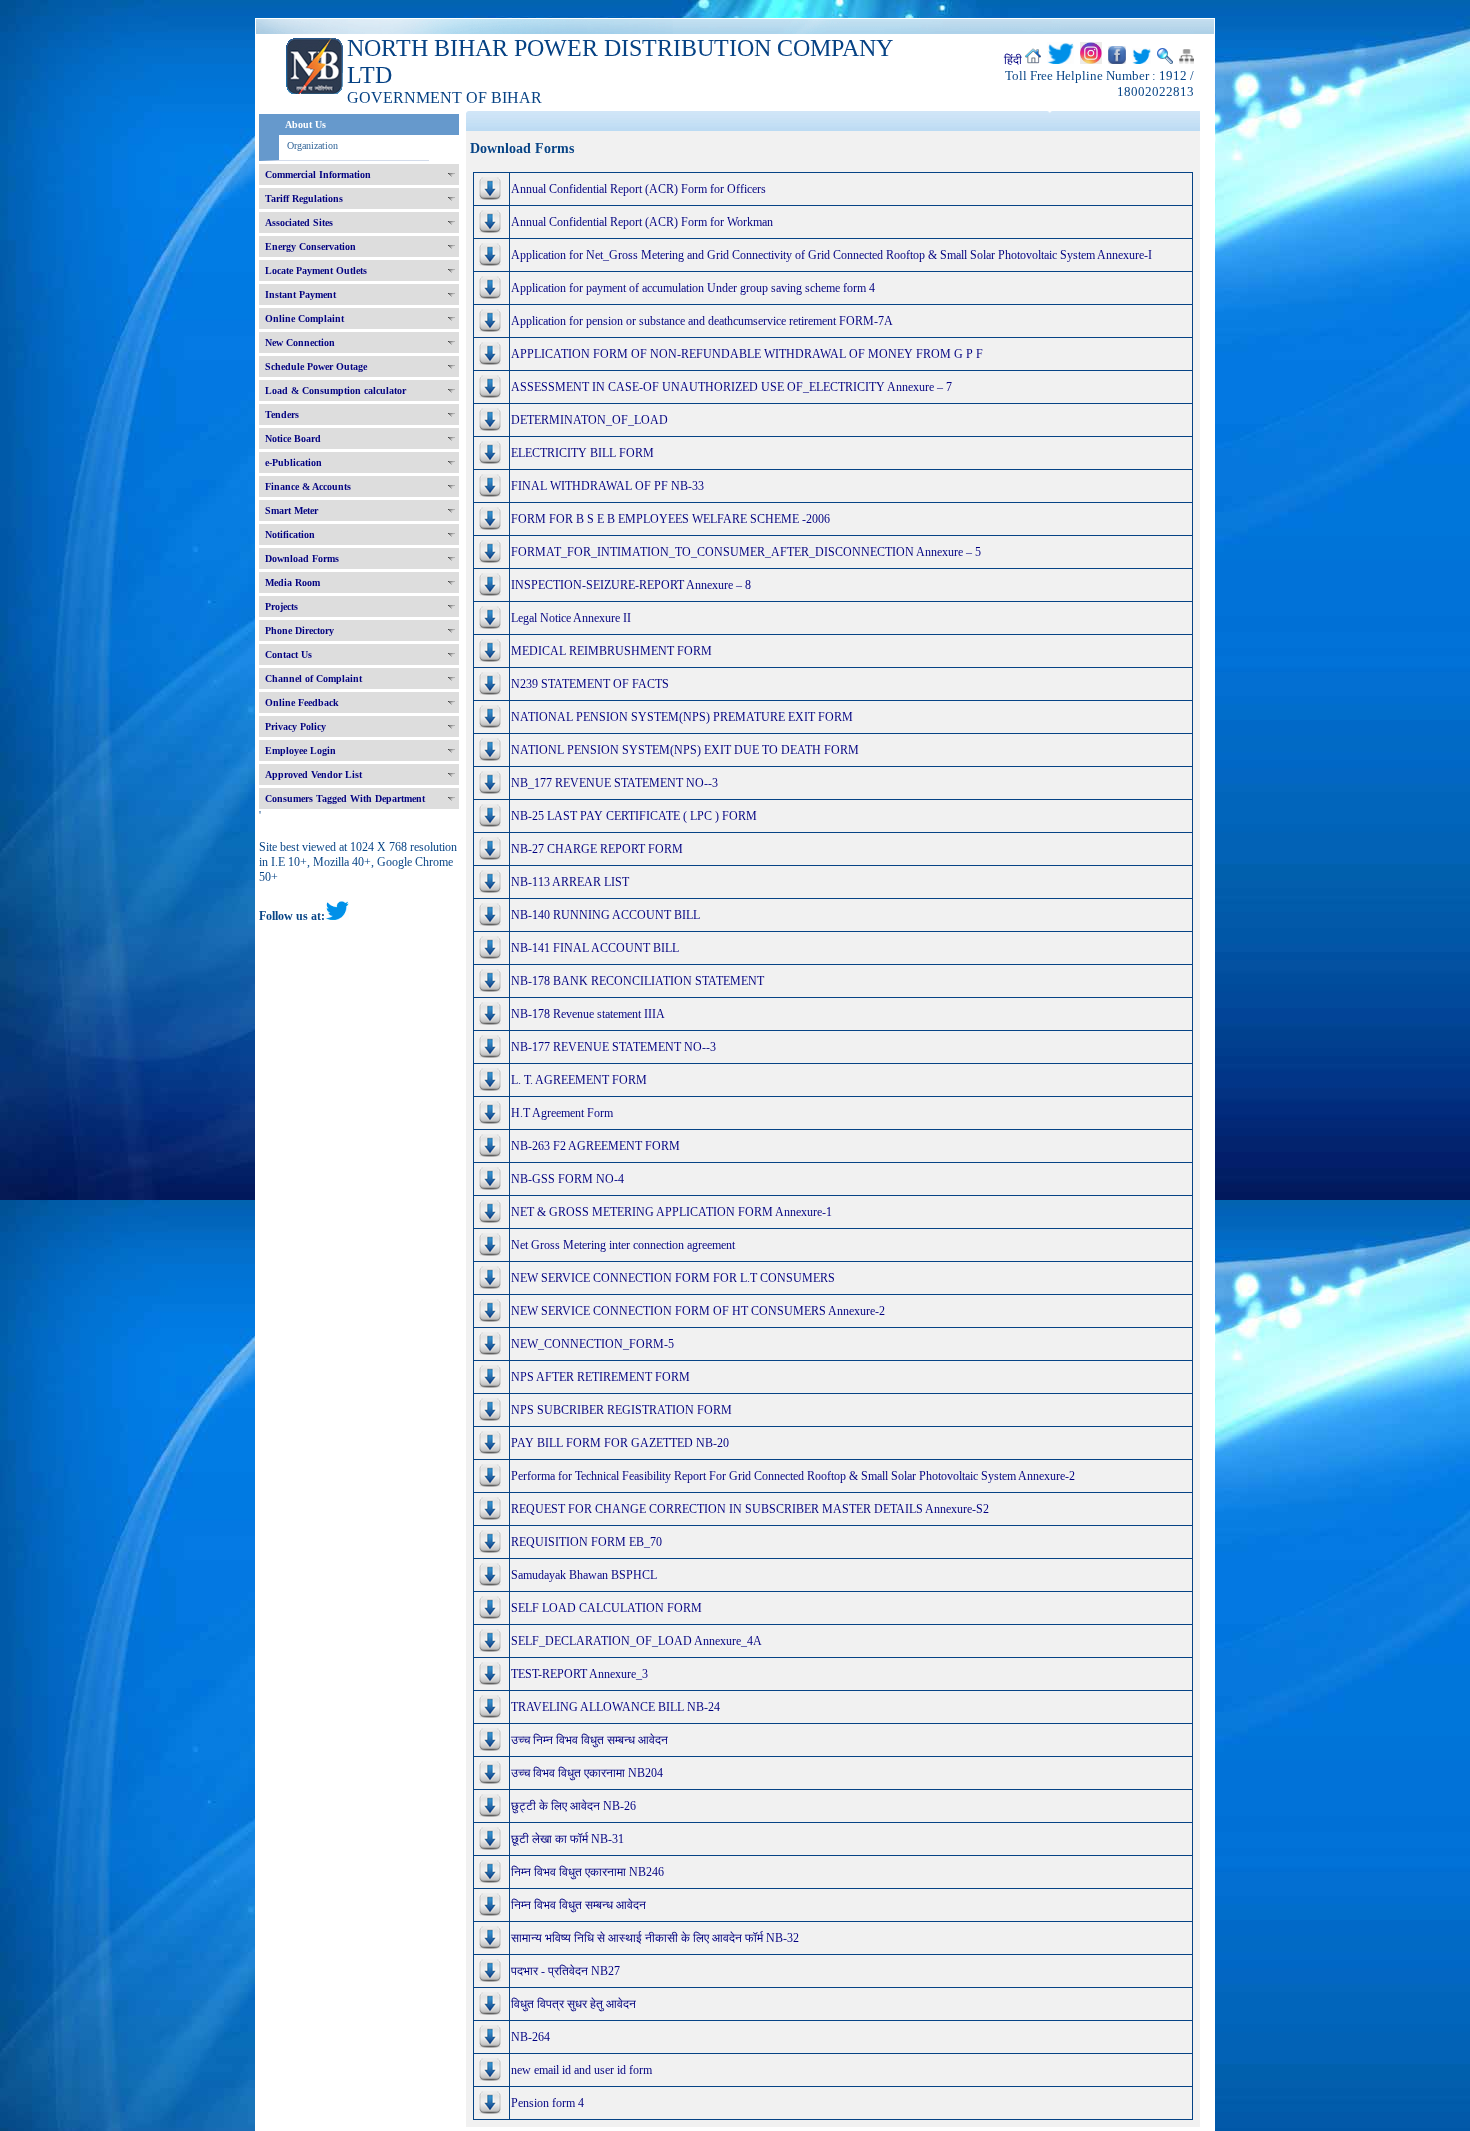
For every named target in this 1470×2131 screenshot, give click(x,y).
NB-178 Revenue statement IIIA (588, 1014)
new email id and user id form (581, 2070)
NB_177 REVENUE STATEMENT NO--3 (614, 783)
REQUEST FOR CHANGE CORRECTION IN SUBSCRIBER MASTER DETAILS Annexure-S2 (750, 1509)
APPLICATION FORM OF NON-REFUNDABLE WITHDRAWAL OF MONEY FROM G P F (747, 354)
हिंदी (1013, 60)
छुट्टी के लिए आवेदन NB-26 (573, 1806)
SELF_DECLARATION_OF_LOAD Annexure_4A (636, 1641)
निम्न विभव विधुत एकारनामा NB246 (587, 1872)
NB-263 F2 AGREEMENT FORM (595, 1146)
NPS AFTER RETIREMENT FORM (600, 1377)
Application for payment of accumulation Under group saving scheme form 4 (693, 288)
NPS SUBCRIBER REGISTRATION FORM (621, 1410)
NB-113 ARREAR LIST (570, 882)
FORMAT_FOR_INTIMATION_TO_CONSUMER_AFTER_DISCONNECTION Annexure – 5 (746, 552)
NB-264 (530, 2037)
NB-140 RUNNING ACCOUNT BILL (605, 915)
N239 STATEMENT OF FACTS (590, 684)
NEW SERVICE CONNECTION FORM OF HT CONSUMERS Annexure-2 (698, 1311)
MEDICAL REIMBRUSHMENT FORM (611, 651)
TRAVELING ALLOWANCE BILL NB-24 (615, 1707)
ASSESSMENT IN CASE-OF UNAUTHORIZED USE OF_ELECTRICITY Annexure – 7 (731, 387)
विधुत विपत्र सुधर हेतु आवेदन (573, 2004)
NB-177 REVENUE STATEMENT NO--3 (613, 1047)
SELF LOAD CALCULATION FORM (606, 1608)
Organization (312, 145)
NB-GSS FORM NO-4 (567, 1179)
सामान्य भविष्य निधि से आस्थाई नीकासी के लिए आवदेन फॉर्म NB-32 (655, 1938)
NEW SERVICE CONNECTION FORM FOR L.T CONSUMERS (673, 1278)
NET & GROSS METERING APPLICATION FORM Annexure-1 (671, 1212)
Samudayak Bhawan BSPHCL (584, 1575)
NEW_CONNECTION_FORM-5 (592, 1344)
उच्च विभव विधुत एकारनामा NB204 (587, 1773)
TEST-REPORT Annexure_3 (579, 1674)
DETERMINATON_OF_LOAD (589, 420)
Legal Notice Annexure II (571, 618)
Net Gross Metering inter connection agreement (623, 1245)
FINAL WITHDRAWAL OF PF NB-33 (607, 486)
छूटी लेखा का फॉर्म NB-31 (567, 1839)
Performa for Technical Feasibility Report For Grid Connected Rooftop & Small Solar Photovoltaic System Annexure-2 (793, 1476)
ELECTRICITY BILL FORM (582, 453)
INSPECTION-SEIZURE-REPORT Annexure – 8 (631, 585)
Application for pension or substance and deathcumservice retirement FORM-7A (702, 321)
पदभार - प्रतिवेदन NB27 (565, 1971)
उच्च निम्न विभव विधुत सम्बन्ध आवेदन (589, 1740)
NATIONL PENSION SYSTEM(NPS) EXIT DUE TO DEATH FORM (685, 750)
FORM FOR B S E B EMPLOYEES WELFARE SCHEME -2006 (670, 519)
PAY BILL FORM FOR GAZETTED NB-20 (620, 1443)
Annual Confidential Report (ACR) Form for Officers (638, 189)
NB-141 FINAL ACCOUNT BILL (595, 948)
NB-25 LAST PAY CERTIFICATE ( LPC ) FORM (634, 816)
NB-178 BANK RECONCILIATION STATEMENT (637, 981)
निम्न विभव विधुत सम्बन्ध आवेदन (578, 1905)
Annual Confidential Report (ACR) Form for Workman (642, 222)
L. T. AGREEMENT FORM (579, 1080)
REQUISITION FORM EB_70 (586, 1542)
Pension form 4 (547, 2103)
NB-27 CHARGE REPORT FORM (597, 849)
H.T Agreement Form (562, 1113)
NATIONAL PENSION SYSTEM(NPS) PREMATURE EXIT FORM (682, 717)
